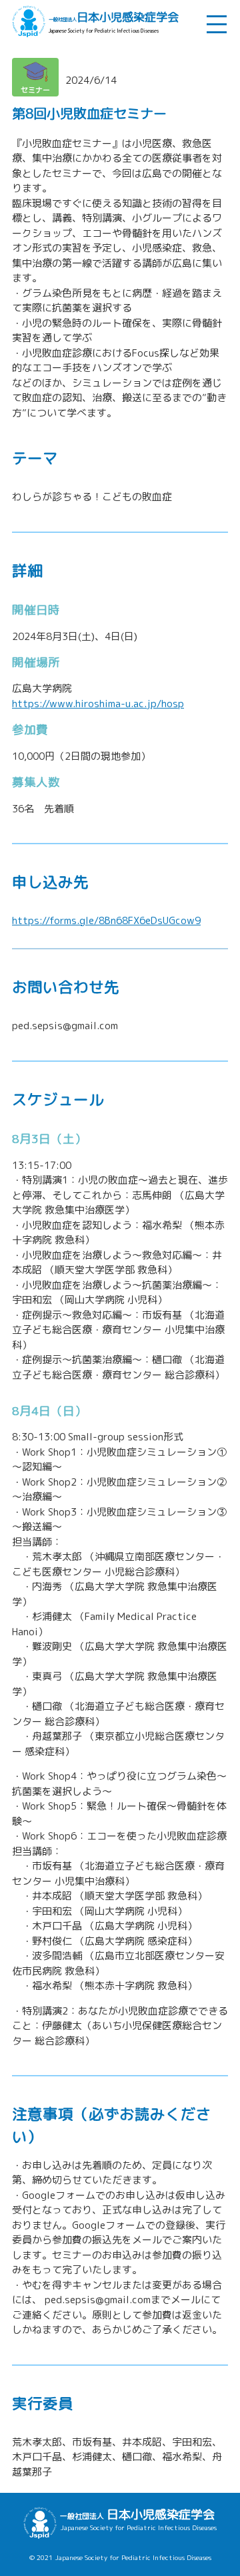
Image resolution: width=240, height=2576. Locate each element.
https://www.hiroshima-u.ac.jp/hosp (98, 704)
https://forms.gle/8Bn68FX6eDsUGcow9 (106, 920)
